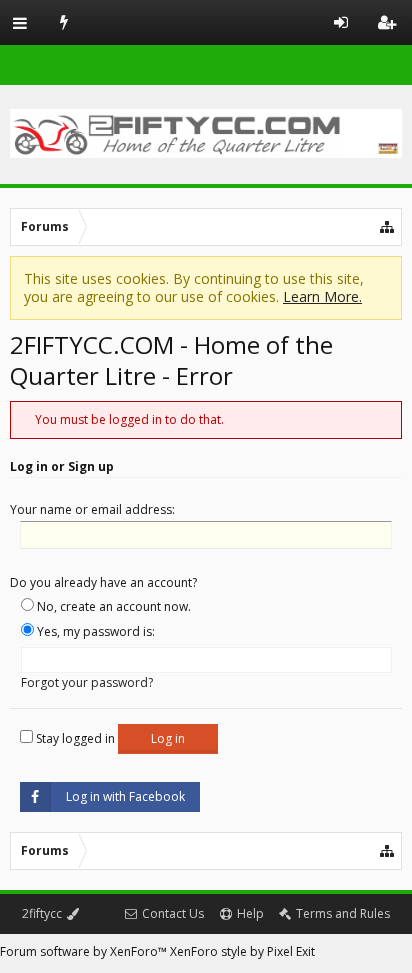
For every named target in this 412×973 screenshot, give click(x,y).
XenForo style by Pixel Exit (242, 951)
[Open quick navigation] (388, 227)
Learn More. (322, 296)
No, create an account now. (112, 606)
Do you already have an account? (103, 582)
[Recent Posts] (64, 22)
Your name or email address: (92, 509)
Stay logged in (74, 738)
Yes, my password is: (94, 631)
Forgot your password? (87, 682)
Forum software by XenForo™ (85, 951)
